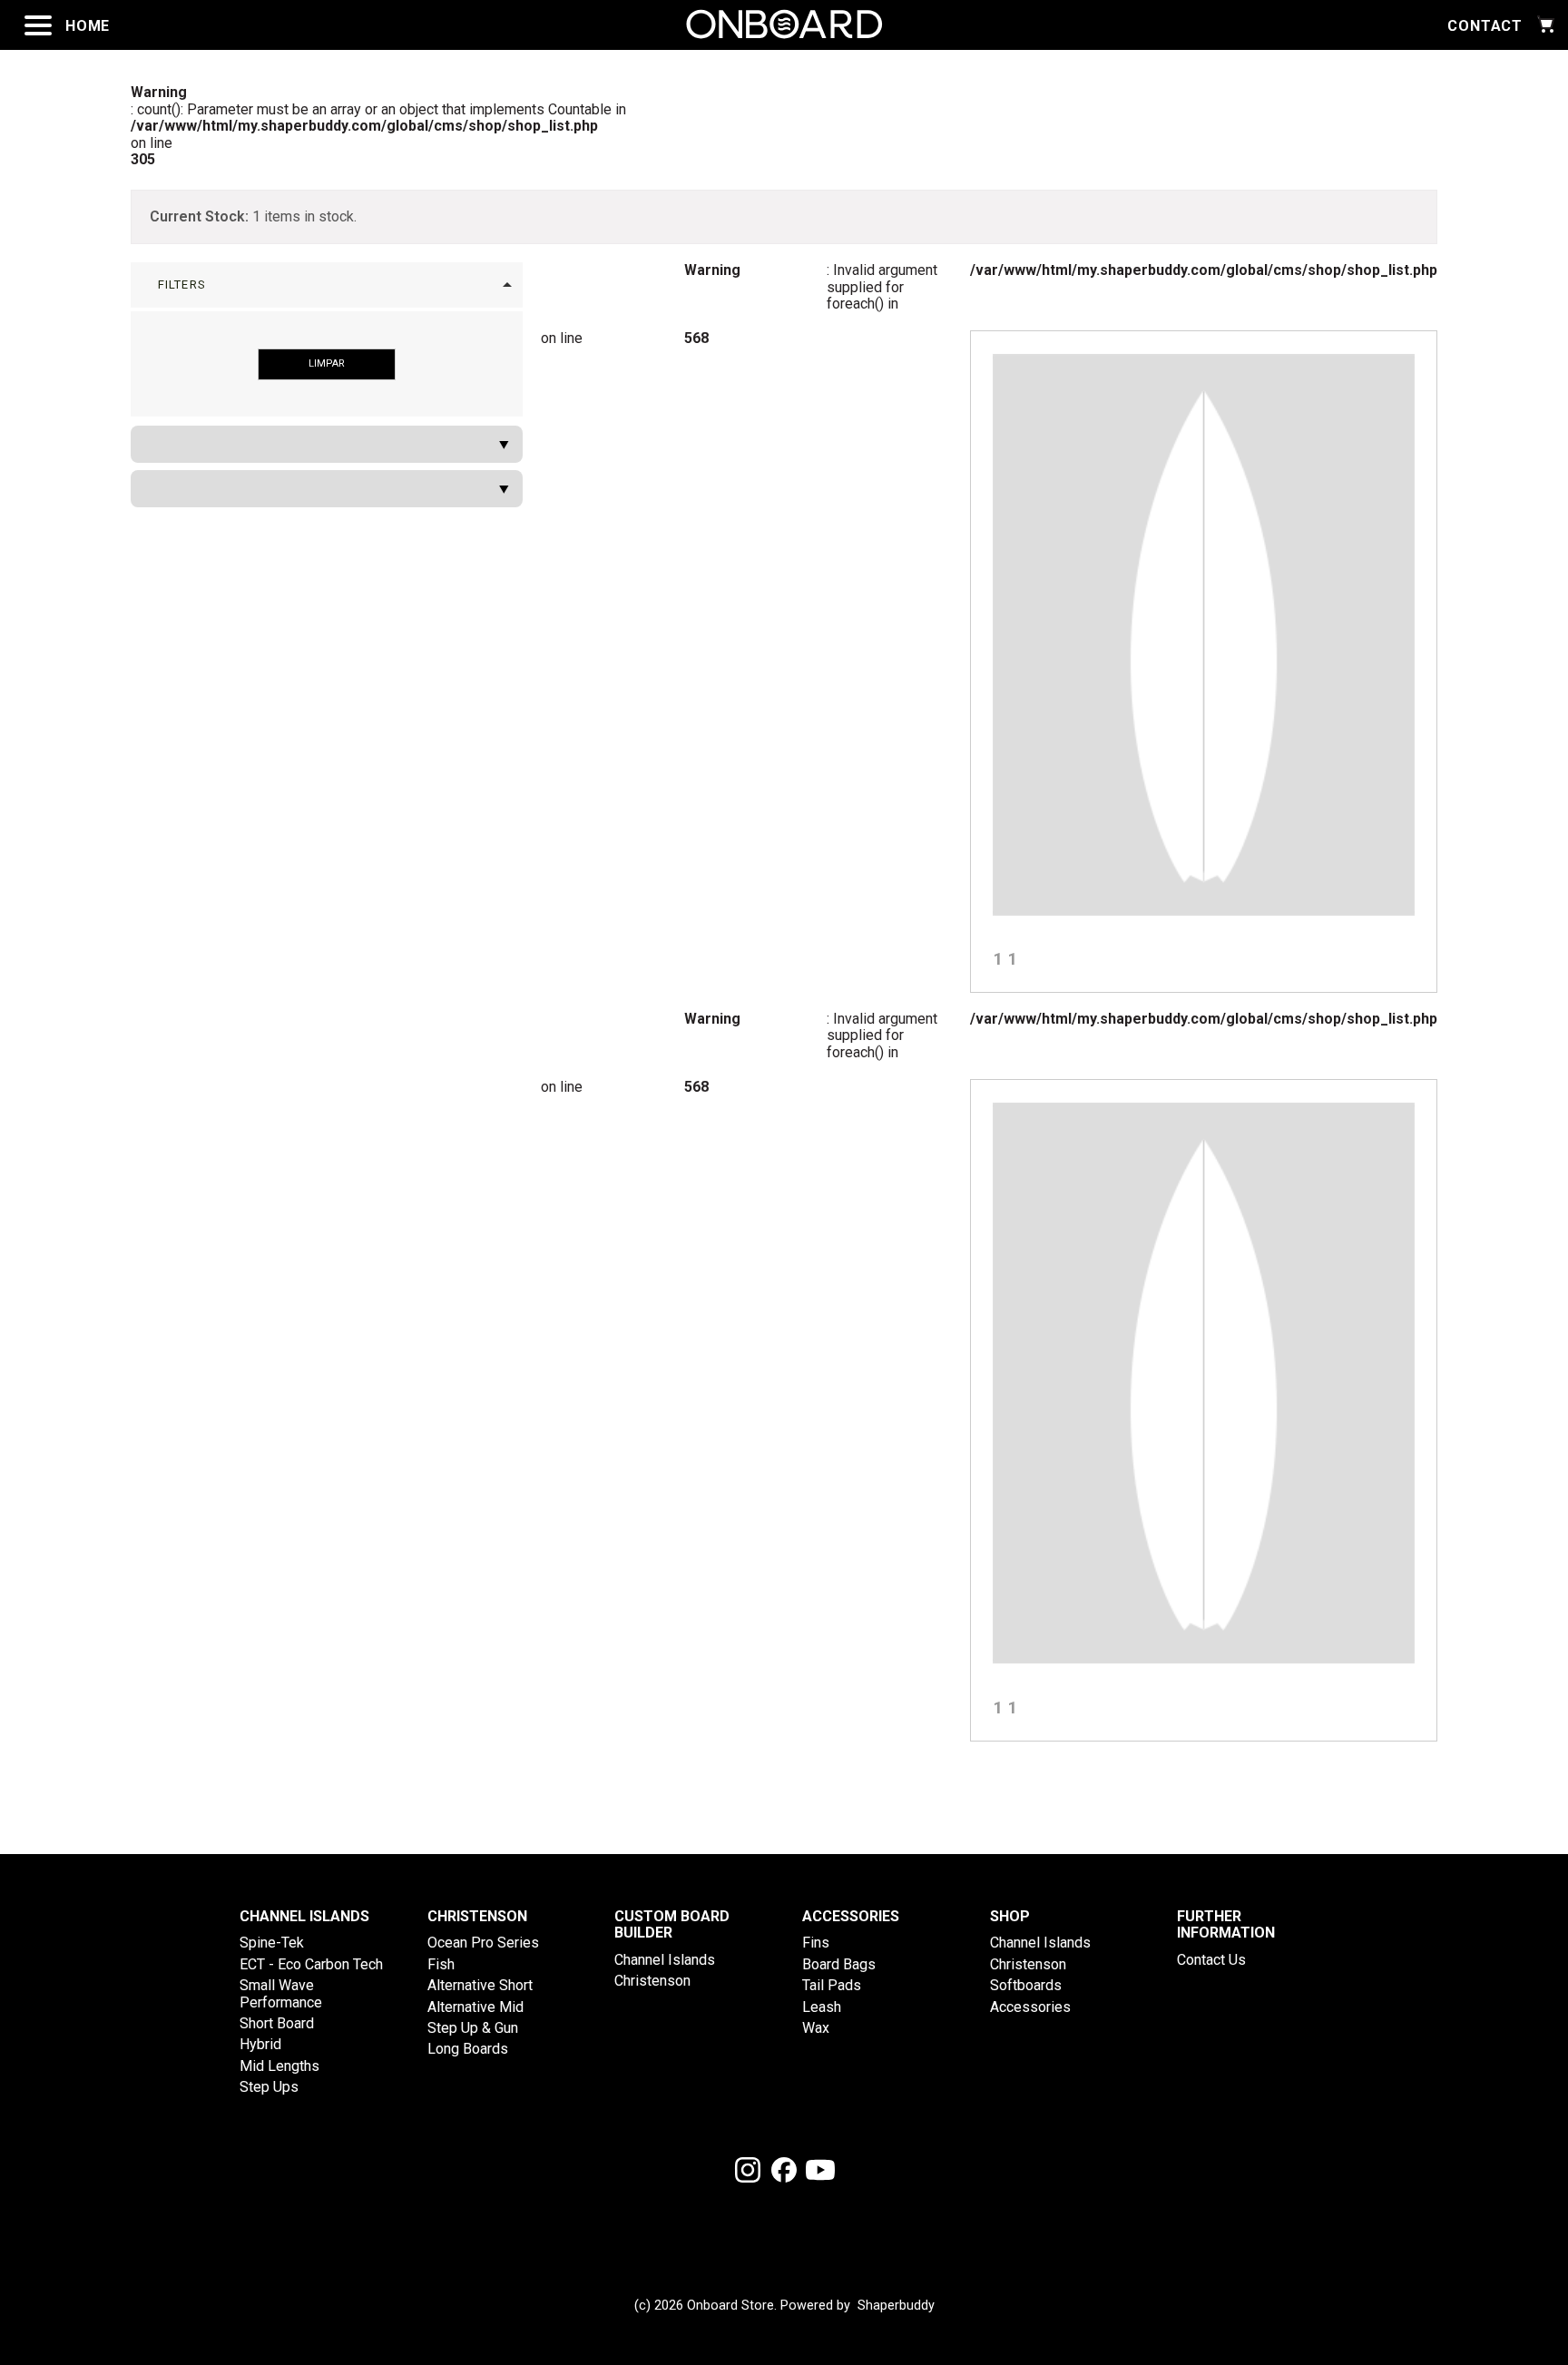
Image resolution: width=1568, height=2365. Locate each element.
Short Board (277, 2023)
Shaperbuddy (896, 2306)
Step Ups (269, 2087)
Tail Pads (832, 1985)
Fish (441, 1964)
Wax (816, 2028)
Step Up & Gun (473, 2028)
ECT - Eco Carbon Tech (311, 1964)
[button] (327, 285)
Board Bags (839, 1964)
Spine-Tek (272, 1943)
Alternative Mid (475, 2007)
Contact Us (1211, 1960)
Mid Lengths (279, 2066)
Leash (822, 2007)
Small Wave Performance (281, 1993)
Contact (1485, 26)
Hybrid (260, 2044)
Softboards (1026, 1985)
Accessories (1030, 2007)
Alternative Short (480, 1985)
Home (88, 26)
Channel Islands (665, 1960)
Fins (816, 1943)
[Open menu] (38, 25)
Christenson (652, 1981)
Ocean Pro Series (483, 1943)
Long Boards (468, 2049)
